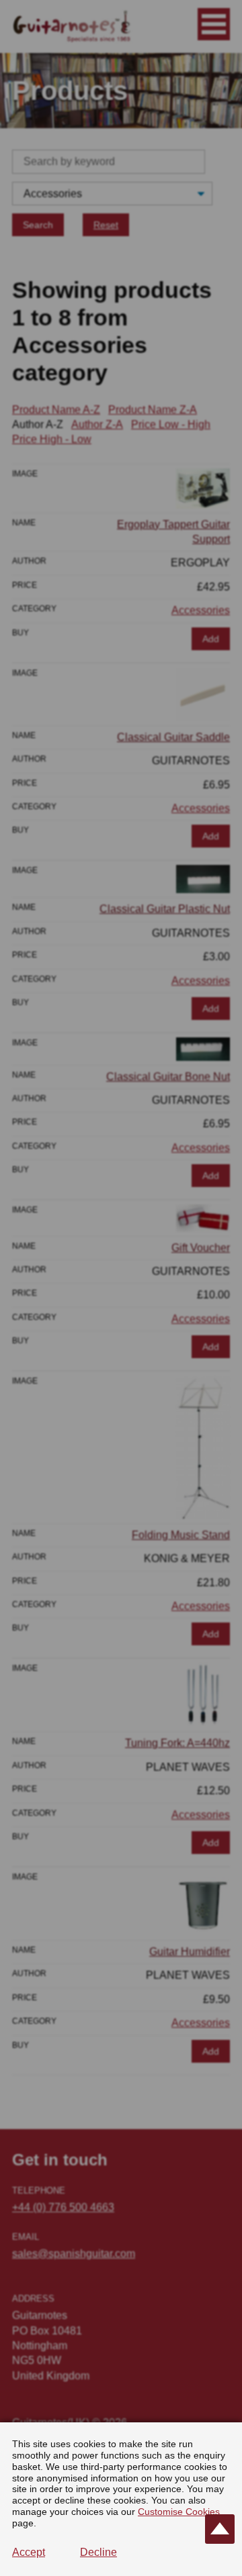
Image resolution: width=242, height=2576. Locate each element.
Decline (98, 2552)
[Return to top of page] (220, 2529)
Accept (29, 2552)
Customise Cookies (179, 2512)
